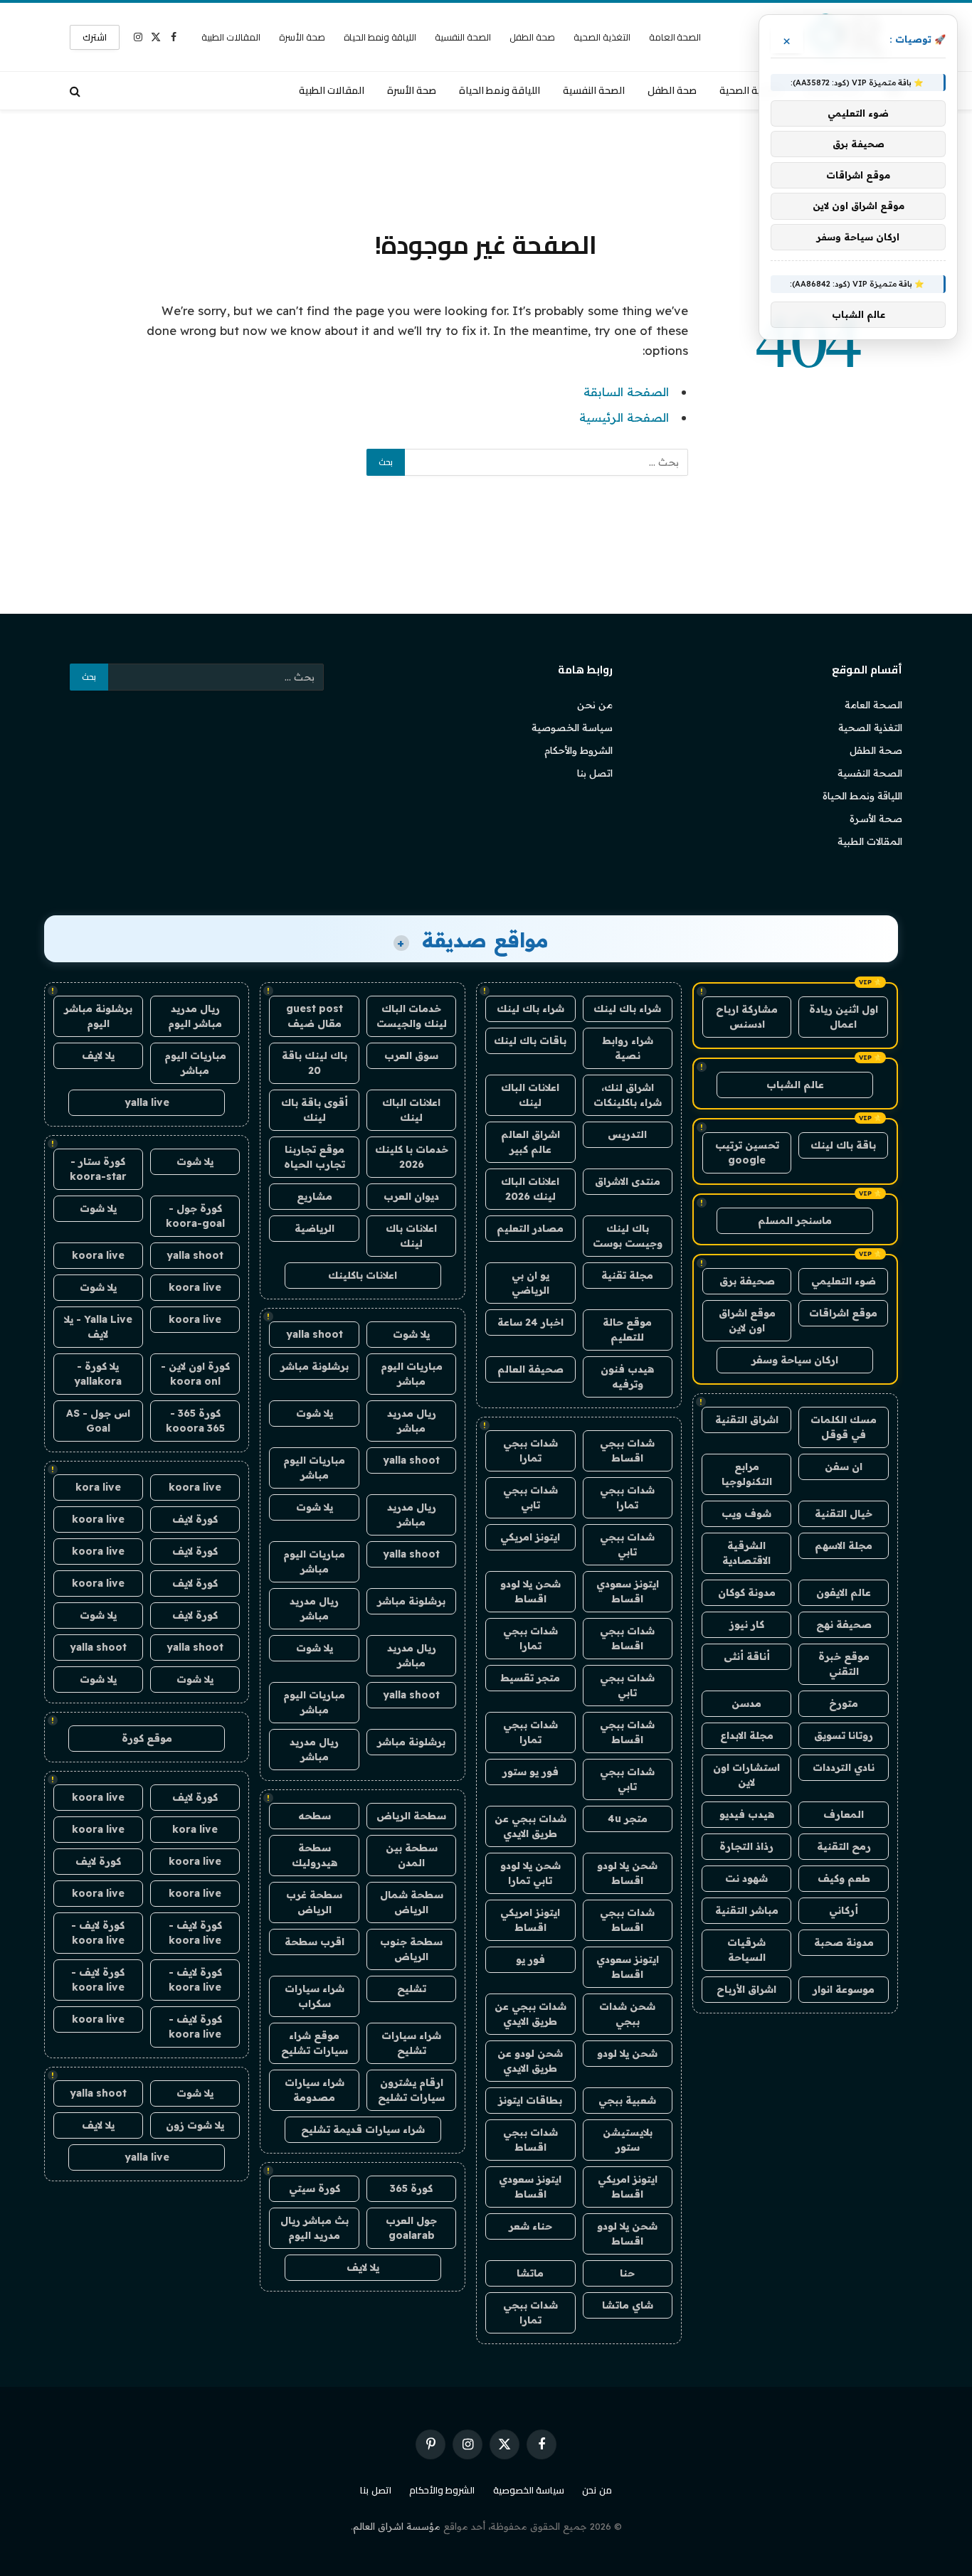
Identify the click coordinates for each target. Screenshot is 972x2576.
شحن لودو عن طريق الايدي (530, 2061)
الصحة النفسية (463, 37)
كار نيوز (747, 1624)
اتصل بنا (595, 773)
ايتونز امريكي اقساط (530, 1920)
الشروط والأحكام (579, 750)
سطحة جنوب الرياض (411, 1949)
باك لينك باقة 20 (315, 1063)
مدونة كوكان (747, 1592)
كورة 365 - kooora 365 (195, 1421)
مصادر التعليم (530, 1228)
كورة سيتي (315, 2188)
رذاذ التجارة (746, 1846)
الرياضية (315, 1228)
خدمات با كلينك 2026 (412, 1157)
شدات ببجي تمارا (530, 1451)
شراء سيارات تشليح (411, 2043)
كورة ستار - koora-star (98, 1169)
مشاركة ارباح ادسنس (747, 1017)
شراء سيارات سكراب (315, 1996)
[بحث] (76, 91)
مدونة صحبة (844, 1942)
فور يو (530, 1959)
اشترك (95, 37)
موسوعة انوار (844, 1989)
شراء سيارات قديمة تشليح (363, 2129)
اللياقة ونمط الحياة (380, 37)
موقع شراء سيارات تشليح (315, 2043)
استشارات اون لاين (746, 1775)
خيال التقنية (844, 1513)
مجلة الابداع (747, 1735)
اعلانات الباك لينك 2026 (530, 1189)
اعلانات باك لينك (411, 1236)
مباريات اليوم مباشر (412, 1374)
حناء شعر (530, 2226)
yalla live (147, 1102)
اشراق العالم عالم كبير (530, 1142)
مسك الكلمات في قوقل (844, 1427)
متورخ (844, 1703)
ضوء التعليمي (844, 1281)
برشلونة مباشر (315, 1366)
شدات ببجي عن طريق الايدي (530, 1826)
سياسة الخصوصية (572, 728)
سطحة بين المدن (412, 1855)
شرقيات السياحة (746, 1950)
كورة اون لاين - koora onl (195, 1374)
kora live (98, 1487)
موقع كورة (147, 1738)
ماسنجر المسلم (795, 1220)
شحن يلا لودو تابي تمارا (530, 1873)
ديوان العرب (411, 1196)
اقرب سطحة (315, 1942)
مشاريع (315, 1196)
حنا (627, 2273)
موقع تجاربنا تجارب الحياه (315, 1157)
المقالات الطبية (231, 37)
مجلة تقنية (627, 1275)
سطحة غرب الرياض (314, 1902)
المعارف (844, 1814)
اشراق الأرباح (746, 1989)
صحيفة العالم (530, 1369)
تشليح (412, 1989)
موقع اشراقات (843, 1313)
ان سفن (844, 1467)
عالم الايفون (844, 1592)
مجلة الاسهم (844, 1545)
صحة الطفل (532, 37)
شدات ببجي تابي (530, 1497)
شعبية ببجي (627, 2100)
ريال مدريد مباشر (412, 1421)
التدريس (627, 1134)
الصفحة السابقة (626, 392)
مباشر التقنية (747, 1910)
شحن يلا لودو (627, 2053)
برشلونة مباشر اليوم (98, 1016)
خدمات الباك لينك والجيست (412, 1016)
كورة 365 (411, 2188)
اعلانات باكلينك (363, 1275)
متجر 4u (628, 1819)
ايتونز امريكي (530, 1537)
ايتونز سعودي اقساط (628, 1591)
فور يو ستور (530, 1772)
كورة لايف (195, 1519)
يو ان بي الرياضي (530, 1283)
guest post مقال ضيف (315, 1016)
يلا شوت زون (195, 2125)
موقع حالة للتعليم (627, 1330)
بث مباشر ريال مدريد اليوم (315, 2228)
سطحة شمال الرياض (412, 1902)
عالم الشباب (795, 1085)
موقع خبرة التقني (844, 1664)
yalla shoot (315, 1334)
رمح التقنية (844, 1846)
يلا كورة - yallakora (98, 1374)
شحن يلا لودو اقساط (530, 1591)
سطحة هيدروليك (315, 1855)
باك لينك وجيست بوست (628, 1236)
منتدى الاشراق (628, 1181)
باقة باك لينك (843, 1145)
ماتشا (530, 2273)
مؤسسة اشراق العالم (397, 2526)
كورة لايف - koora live (195, 1933)
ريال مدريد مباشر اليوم (195, 1016)
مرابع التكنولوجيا (747, 1474)
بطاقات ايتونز (530, 2100)
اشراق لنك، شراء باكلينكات (628, 1095)
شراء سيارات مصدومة (315, 2090)
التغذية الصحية (602, 37)
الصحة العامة (675, 37)
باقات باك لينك (530, 1040)
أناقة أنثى (747, 1656)
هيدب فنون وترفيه (627, 1377)
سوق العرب (411, 1055)
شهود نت (746, 1878)
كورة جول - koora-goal (195, 1216)
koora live (98, 1255)
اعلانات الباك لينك (530, 1095)
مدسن (746, 1703)
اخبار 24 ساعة (530, 1322)
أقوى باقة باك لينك (315, 1110)
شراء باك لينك (627, 1008)
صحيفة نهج (844, 1624)
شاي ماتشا (628, 2305)
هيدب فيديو (747, 1814)
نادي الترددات (844, 1767)
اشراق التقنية (747, 1420)
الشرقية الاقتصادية (746, 1553)
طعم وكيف (844, 1878)
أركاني (844, 1910)
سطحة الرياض (411, 1816)
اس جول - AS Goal (98, 1421)
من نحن (595, 705)
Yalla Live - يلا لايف (98, 1327)
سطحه (315, 1816)
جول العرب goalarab (411, 2228)
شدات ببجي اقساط (627, 1451)
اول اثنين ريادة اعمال (844, 1017)
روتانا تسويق (844, 1735)
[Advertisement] (486, 167)
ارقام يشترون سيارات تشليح (411, 2090)
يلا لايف (363, 2267)
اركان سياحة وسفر (795, 1360)
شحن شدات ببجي (627, 2014)
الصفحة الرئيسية (624, 417)
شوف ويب (746, 1513)
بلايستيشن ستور (628, 2140)
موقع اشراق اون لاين (747, 1320)
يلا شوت (411, 1334)
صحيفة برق (747, 1281)
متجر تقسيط (530, 1678)
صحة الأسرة (302, 37)
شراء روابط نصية (628, 1048)
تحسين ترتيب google (747, 1153)
